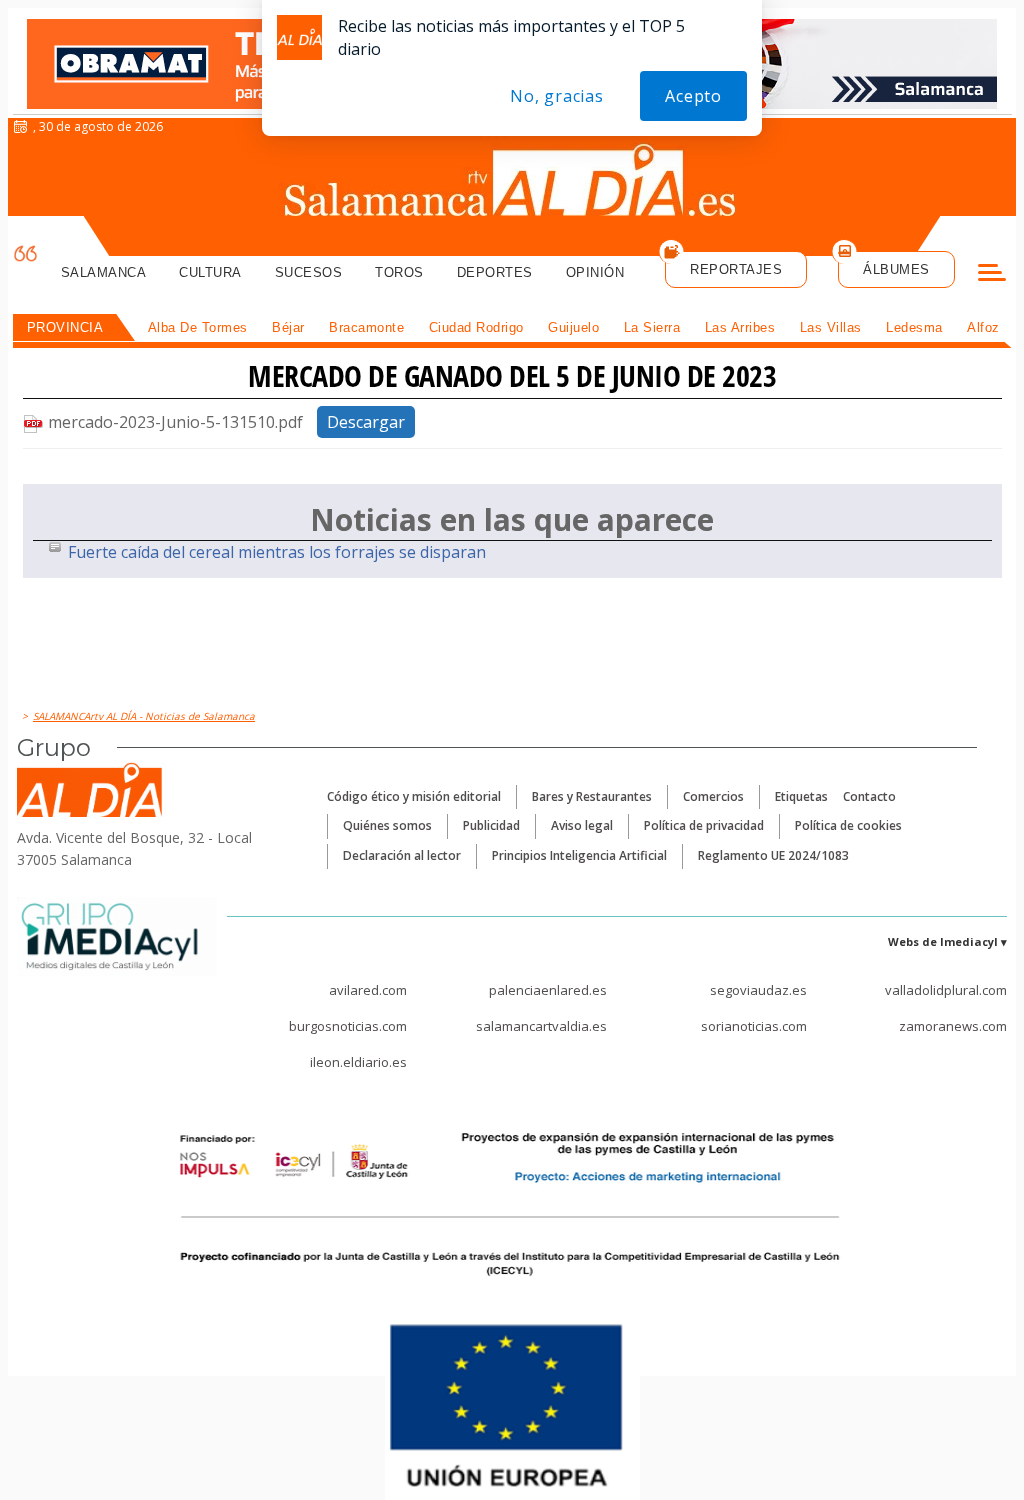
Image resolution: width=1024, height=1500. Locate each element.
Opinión (595, 272)
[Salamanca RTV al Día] (512, 185)
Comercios (713, 796)
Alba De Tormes (198, 327)
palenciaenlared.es (548, 990)
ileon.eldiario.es (358, 1062)
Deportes (495, 272)
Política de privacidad (704, 825)
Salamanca (104, 272)
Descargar (366, 422)
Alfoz (983, 327)
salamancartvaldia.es (541, 1026)
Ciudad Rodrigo (476, 327)
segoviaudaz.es (758, 990)
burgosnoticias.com (348, 1026)
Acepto (693, 96)
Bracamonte (366, 327)
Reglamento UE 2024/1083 (773, 855)
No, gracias (557, 96)
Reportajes (736, 269)
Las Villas (831, 327)
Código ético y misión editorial (414, 796)
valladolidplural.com (946, 990)
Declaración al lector (402, 855)
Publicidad (491, 825)
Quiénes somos (387, 825)
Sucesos (309, 272)
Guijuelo (573, 327)
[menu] (992, 275)
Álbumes (896, 269)
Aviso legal (582, 825)
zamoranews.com (953, 1026)
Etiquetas (801, 796)
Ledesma (914, 327)
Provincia (65, 327)
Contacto (869, 796)
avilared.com (368, 990)
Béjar (288, 327)
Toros (399, 272)
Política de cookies (848, 825)
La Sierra (652, 327)
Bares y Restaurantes (592, 796)
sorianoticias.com (754, 1026)
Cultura (210, 272)
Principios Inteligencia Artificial (579, 855)
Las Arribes (740, 327)
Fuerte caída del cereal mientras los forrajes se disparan (277, 552)
